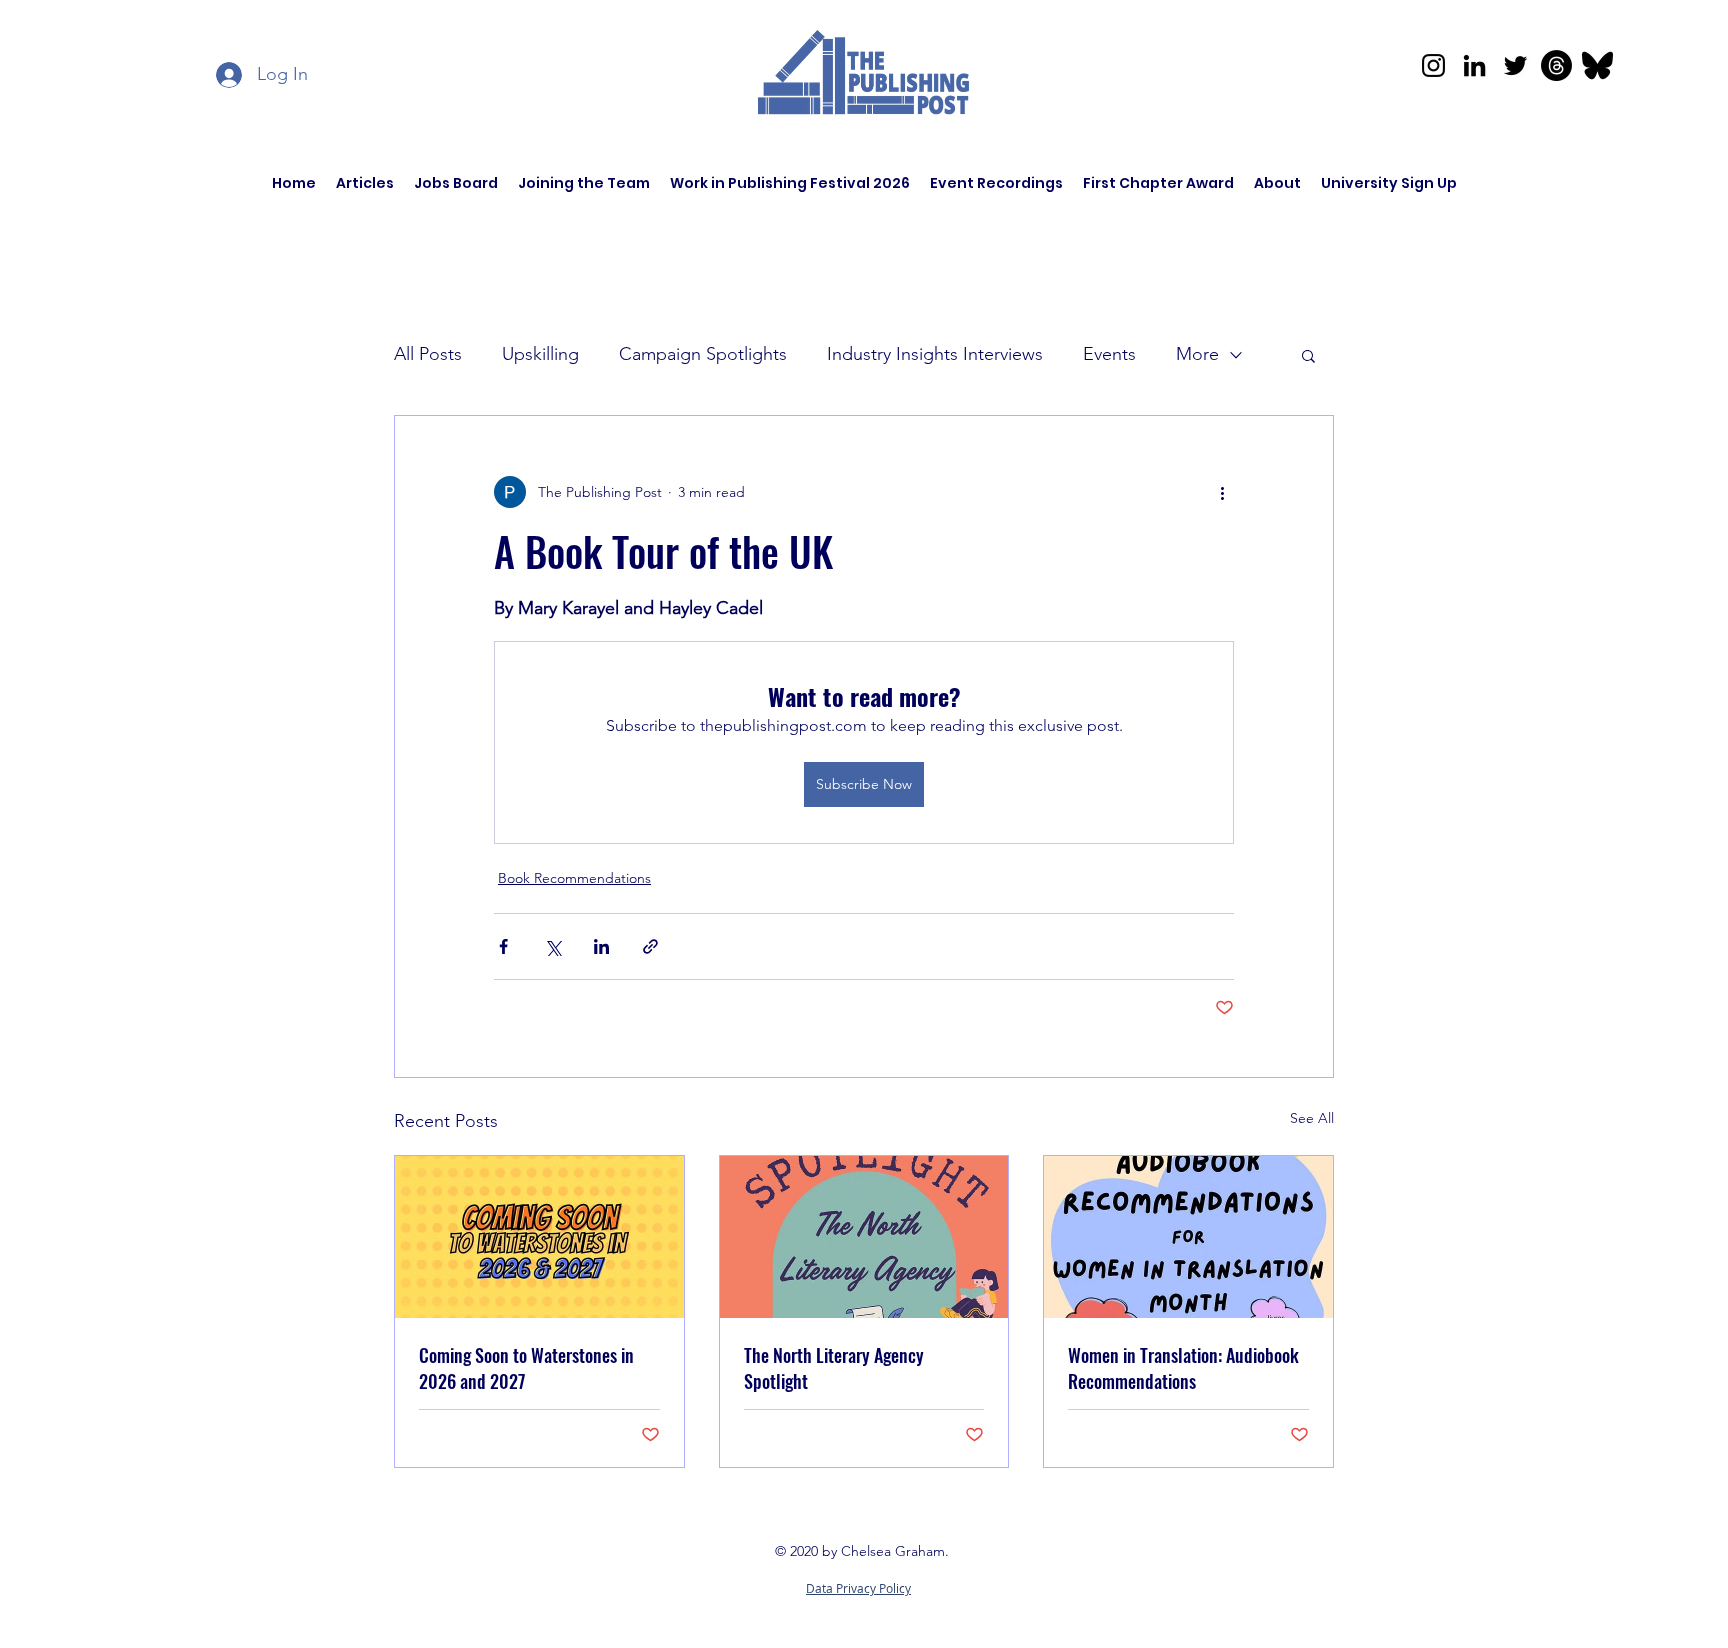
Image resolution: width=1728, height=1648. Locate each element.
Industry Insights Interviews (935, 354)
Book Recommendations (574, 878)
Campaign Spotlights (703, 354)
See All (1312, 1118)
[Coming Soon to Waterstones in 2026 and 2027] (539, 1237)
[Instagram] (1433, 65)
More (1197, 354)
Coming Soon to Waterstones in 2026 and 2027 (526, 1368)
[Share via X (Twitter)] (552, 946)
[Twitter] (1515, 65)
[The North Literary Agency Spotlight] (864, 1237)
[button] (1308, 355)
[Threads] (1556, 65)
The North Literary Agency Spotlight (834, 1368)
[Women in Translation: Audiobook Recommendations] (1188, 1237)
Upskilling (540, 354)
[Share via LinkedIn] (601, 946)
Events (1109, 354)
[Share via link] (650, 946)
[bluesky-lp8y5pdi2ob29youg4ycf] (1597, 65)
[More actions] (1222, 492)
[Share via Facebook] (503, 946)
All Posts (428, 354)
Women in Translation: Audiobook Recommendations (1183, 1368)
